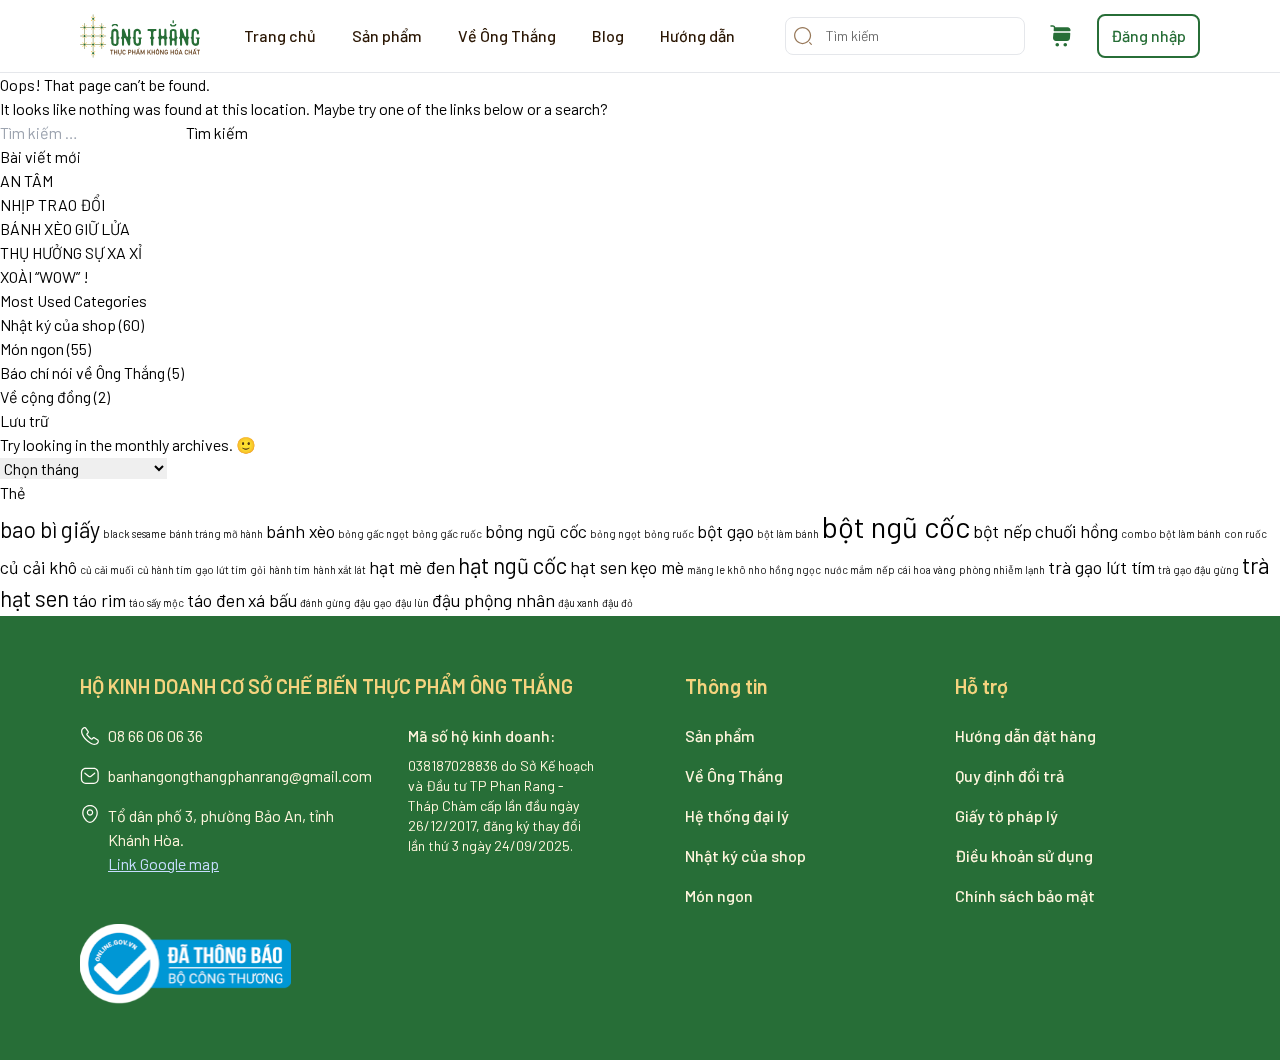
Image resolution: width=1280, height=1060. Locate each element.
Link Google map (163, 863)
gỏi (258, 569)
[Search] (803, 36)
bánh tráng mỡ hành (216, 533)
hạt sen (598, 567)
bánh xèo (300, 531)
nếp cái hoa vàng (916, 569)
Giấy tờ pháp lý (1006, 815)
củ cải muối (107, 569)
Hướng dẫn (697, 35)
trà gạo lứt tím (1101, 567)
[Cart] (1061, 36)
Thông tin (726, 686)
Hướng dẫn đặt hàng (1025, 735)
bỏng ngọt (615, 533)
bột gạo (725, 531)
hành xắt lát (339, 569)
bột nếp (1002, 531)
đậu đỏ (617, 602)
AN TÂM (26, 180)
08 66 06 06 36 (155, 735)
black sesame (134, 533)
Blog (608, 35)
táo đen (216, 600)
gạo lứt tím (221, 569)
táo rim (99, 600)
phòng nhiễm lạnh (1002, 569)
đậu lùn (412, 602)
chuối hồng (1076, 531)
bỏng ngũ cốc (536, 531)
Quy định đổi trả (1009, 775)
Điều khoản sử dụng (1024, 855)
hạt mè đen (412, 567)
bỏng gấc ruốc (447, 533)
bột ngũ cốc (896, 526)
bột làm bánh (788, 533)
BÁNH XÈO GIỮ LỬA (65, 228)
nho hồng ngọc (784, 569)
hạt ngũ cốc (512, 565)
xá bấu (272, 600)
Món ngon (32, 348)
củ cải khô (38, 567)
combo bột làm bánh (1171, 533)
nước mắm (848, 569)
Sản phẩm (387, 35)
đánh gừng (325, 602)
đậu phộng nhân (493, 600)
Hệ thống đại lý (737, 815)
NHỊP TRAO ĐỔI (52, 204)
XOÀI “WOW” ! (44, 276)
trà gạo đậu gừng (1198, 569)
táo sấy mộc (156, 602)
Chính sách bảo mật (1025, 895)
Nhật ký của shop (58, 324)
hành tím (289, 569)
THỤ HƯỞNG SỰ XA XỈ (71, 252)
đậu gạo (373, 602)
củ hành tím (164, 569)
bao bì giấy (50, 529)
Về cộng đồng (45, 396)
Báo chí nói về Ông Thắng (82, 372)
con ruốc (1245, 533)
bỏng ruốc (669, 533)
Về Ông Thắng (507, 35)
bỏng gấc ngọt (373, 533)
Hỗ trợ (981, 686)
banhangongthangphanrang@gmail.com (240, 775)
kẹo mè (657, 567)
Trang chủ (280, 35)
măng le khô (716, 569)
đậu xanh (578, 602)
